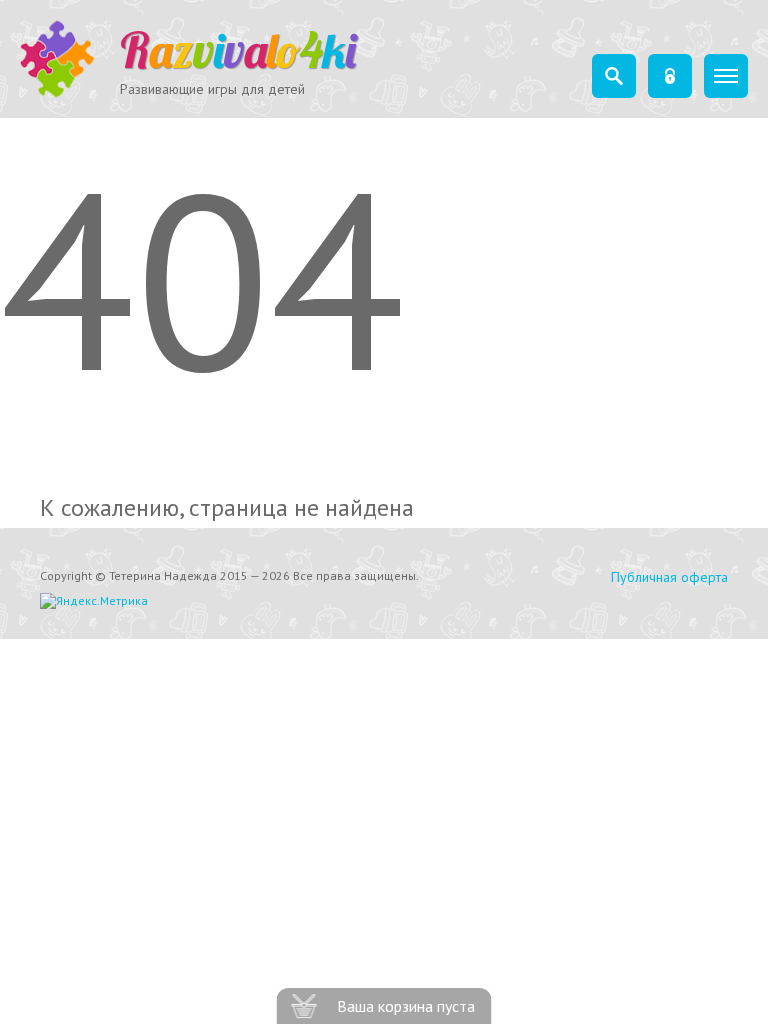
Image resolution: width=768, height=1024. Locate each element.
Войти (670, 76)
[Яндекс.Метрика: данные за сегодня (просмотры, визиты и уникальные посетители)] (94, 601)
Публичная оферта (669, 577)
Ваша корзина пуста (406, 1006)
